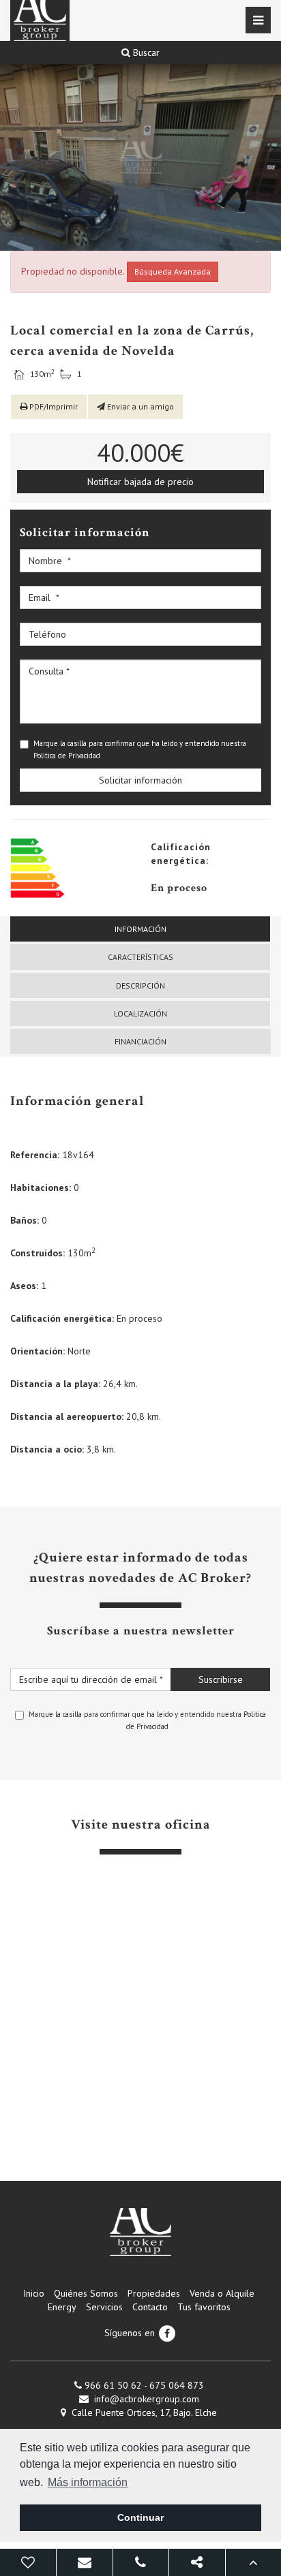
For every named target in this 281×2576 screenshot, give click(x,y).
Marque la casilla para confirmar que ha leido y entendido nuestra (140, 749)
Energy (62, 2307)
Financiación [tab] (140, 1041)
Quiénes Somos (86, 2293)
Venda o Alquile (222, 2293)
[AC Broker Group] (140, 2232)
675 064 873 (177, 2385)
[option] (140, 157)
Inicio (34, 2293)
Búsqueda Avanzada (173, 271)
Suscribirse (221, 1679)
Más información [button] (88, 2482)
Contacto (150, 2307)
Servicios (104, 2307)
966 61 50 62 (113, 2385)
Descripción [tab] (140, 986)
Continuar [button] (140, 2517)
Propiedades (154, 2293)
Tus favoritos (204, 2307)
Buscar (145, 52)
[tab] (140, 929)
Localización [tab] (140, 1013)
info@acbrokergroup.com (147, 2399)
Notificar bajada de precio (140, 482)
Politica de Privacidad (67, 756)
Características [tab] (140, 957)
